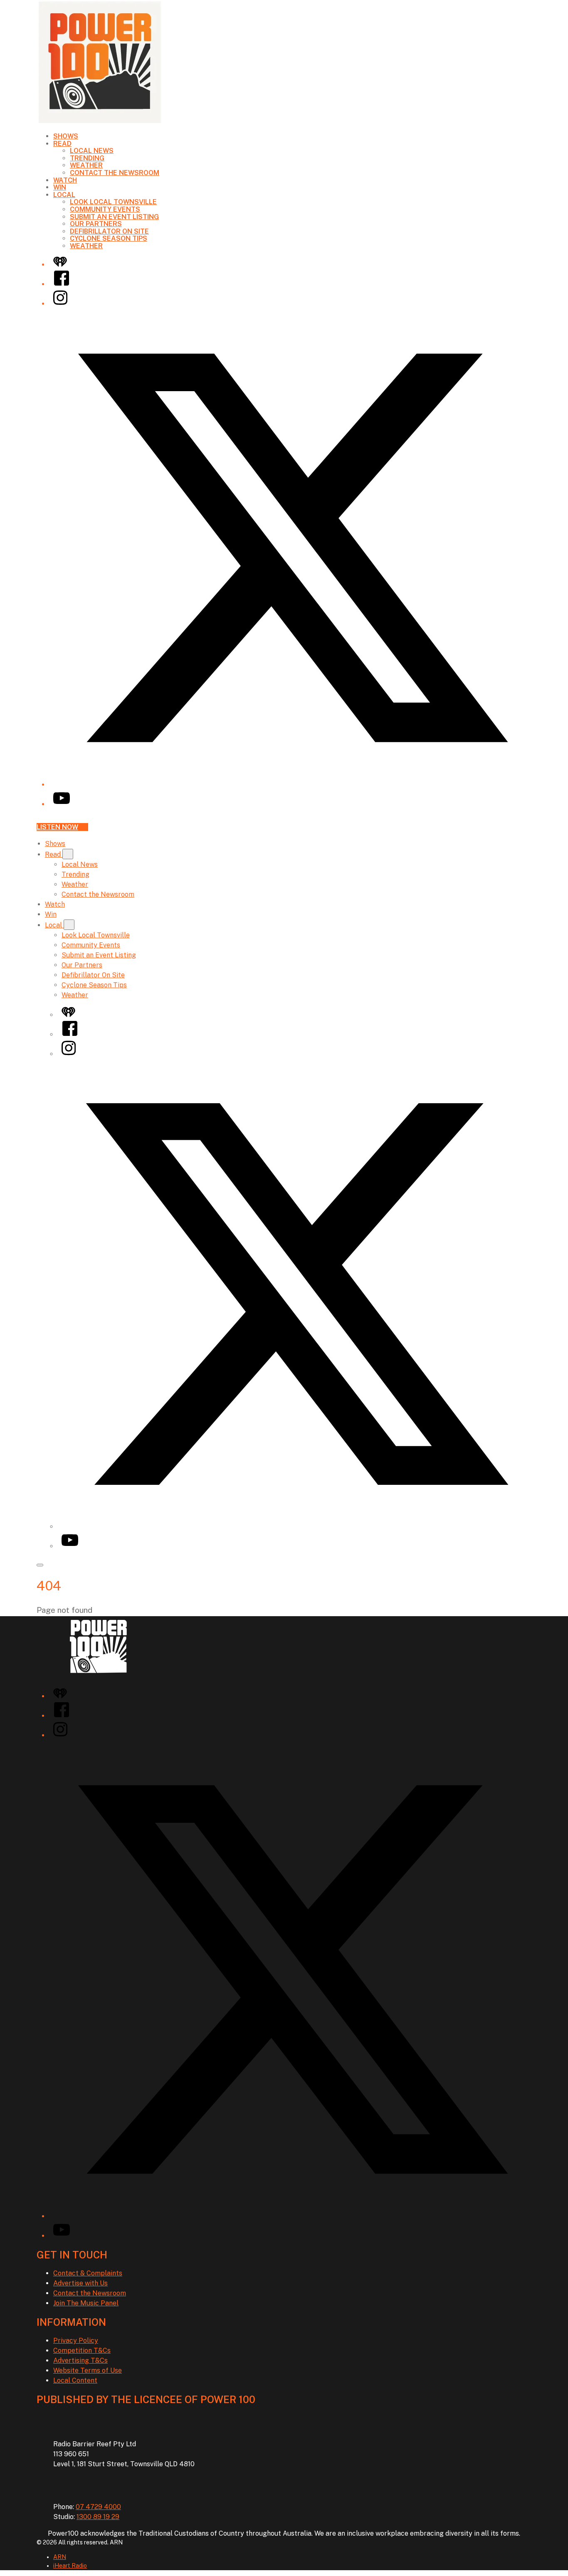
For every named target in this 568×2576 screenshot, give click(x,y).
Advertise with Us (80, 2283)
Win (60, 187)
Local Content (75, 2380)
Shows (66, 136)
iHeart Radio (70, 2566)
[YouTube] (62, 804)
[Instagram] (60, 304)
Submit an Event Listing (114, 217)
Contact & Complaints (88, 2273)
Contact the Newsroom (115, 173)
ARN (60, 2557)
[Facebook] (62, 284)
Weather (86, 165)
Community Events (105, 209)
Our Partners (96, 224)
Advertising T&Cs (80, 2360)
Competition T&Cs (82, 2350)
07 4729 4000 (98, 2507)
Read (62, 144)
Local (64, 195)
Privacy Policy (76, 2341)
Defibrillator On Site (109, 231)
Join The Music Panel (86, 2303)
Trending (87, 158)
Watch (65, 180)
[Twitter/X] (292, 785)
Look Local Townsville (113, 202)
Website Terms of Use (88, 2370)
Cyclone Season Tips (109, 238)
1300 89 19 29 (98, 2517)
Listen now (57, 827)
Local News (92, 151)
